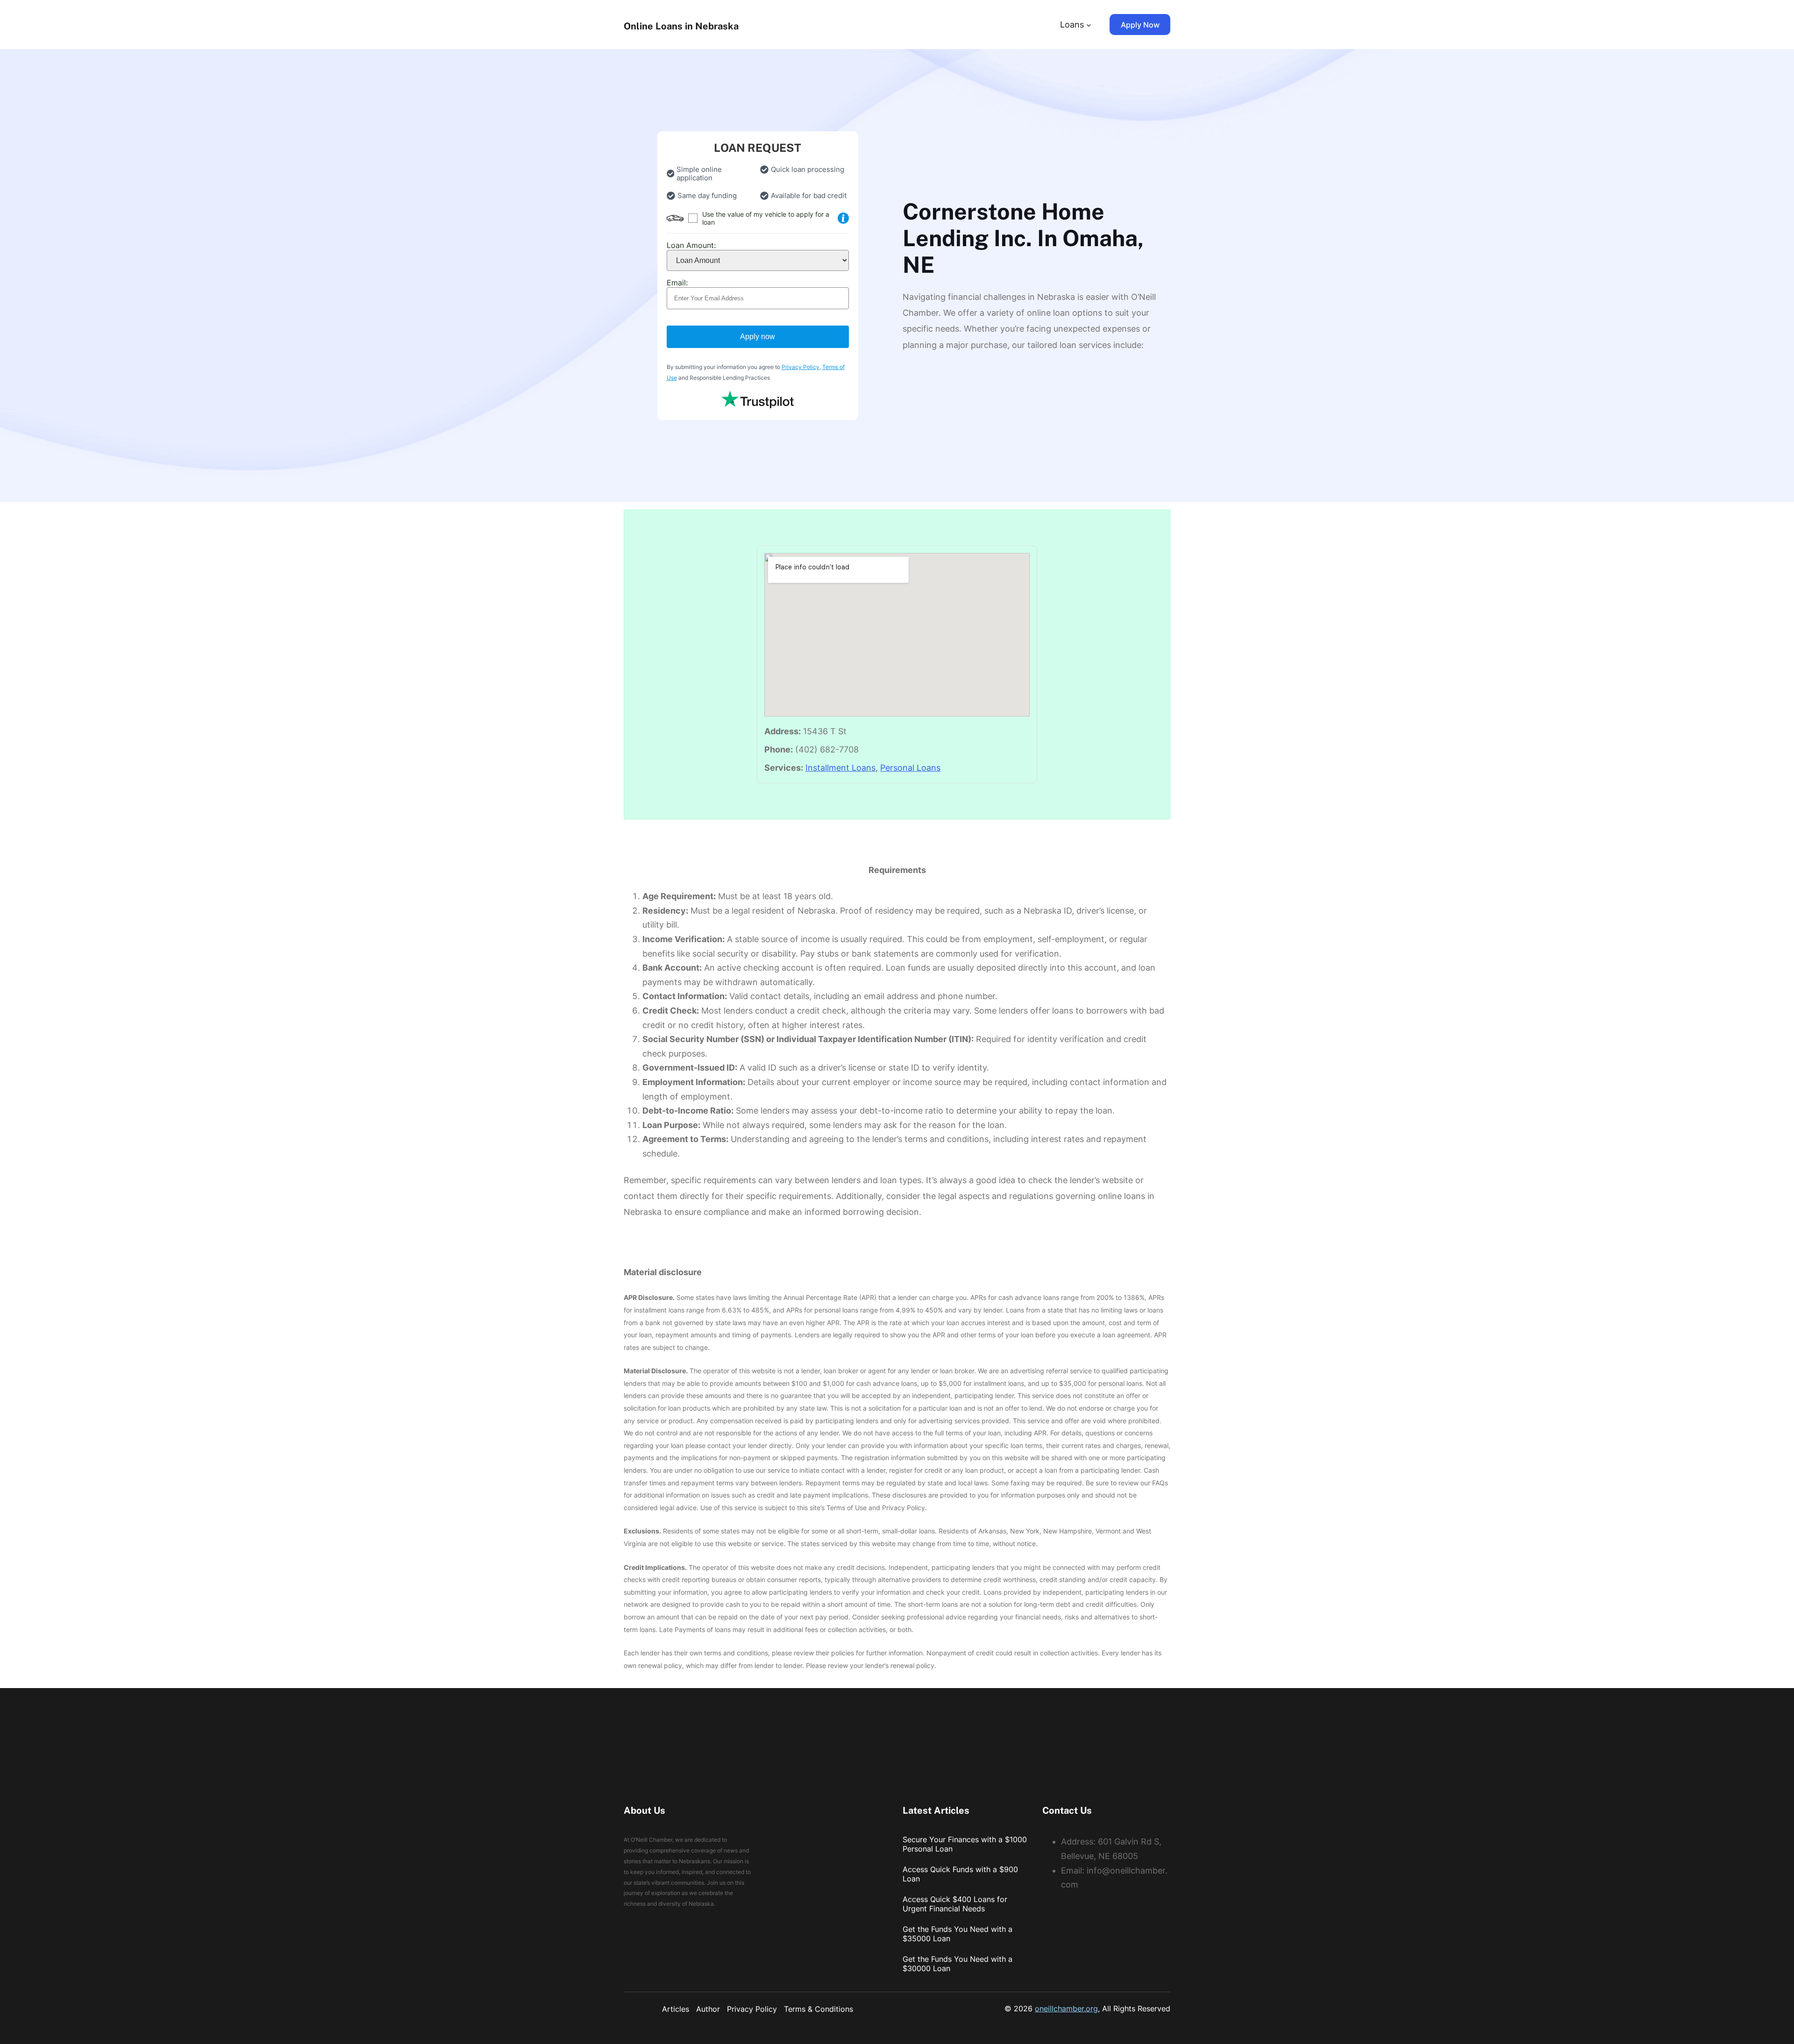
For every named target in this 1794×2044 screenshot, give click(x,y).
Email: (677, 283)
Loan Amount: (691, 245)
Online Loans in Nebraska (681, 26)
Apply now (758, 337)
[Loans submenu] (1089, 25)
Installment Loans (840, 768)
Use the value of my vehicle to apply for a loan (766, 218)
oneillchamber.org (1066, 2009)
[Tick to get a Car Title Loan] (843, 218)
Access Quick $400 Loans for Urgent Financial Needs (955, 1904)
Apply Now (1140, 25)
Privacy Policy (801, 367)
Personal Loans (910, 768)
